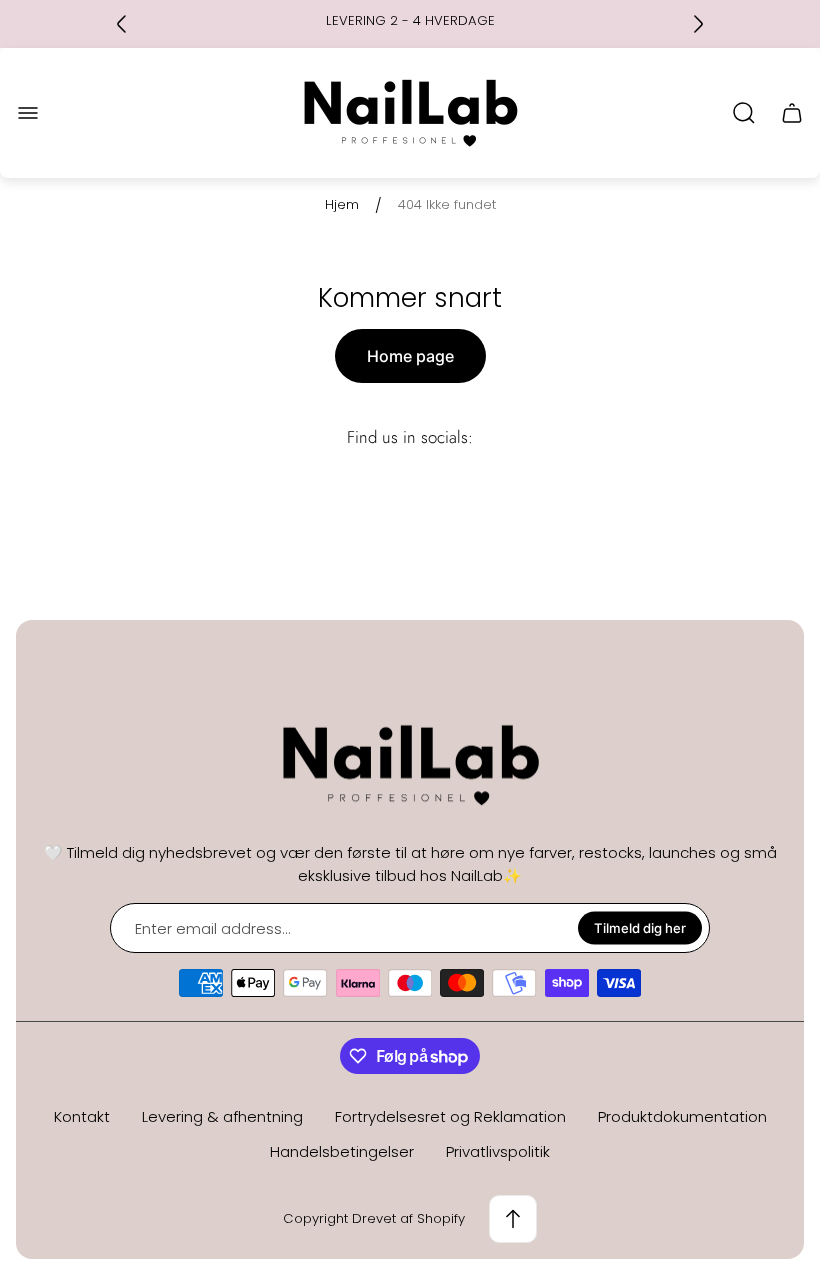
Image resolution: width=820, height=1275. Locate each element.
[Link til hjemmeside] (410, 765)
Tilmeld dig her (640, 928)
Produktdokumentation (682, 1116)
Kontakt (82, 1116)
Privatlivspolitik (498, 1151)
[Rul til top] (513, 1219)
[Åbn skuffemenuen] (28, 113)
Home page (410, 356)
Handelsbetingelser (342, 1151)
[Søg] (744, 113)
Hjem (342, 205)
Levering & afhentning (222, 1116)
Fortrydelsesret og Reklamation (450, 1116)
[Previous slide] (122, 24)
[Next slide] (698, 24)
